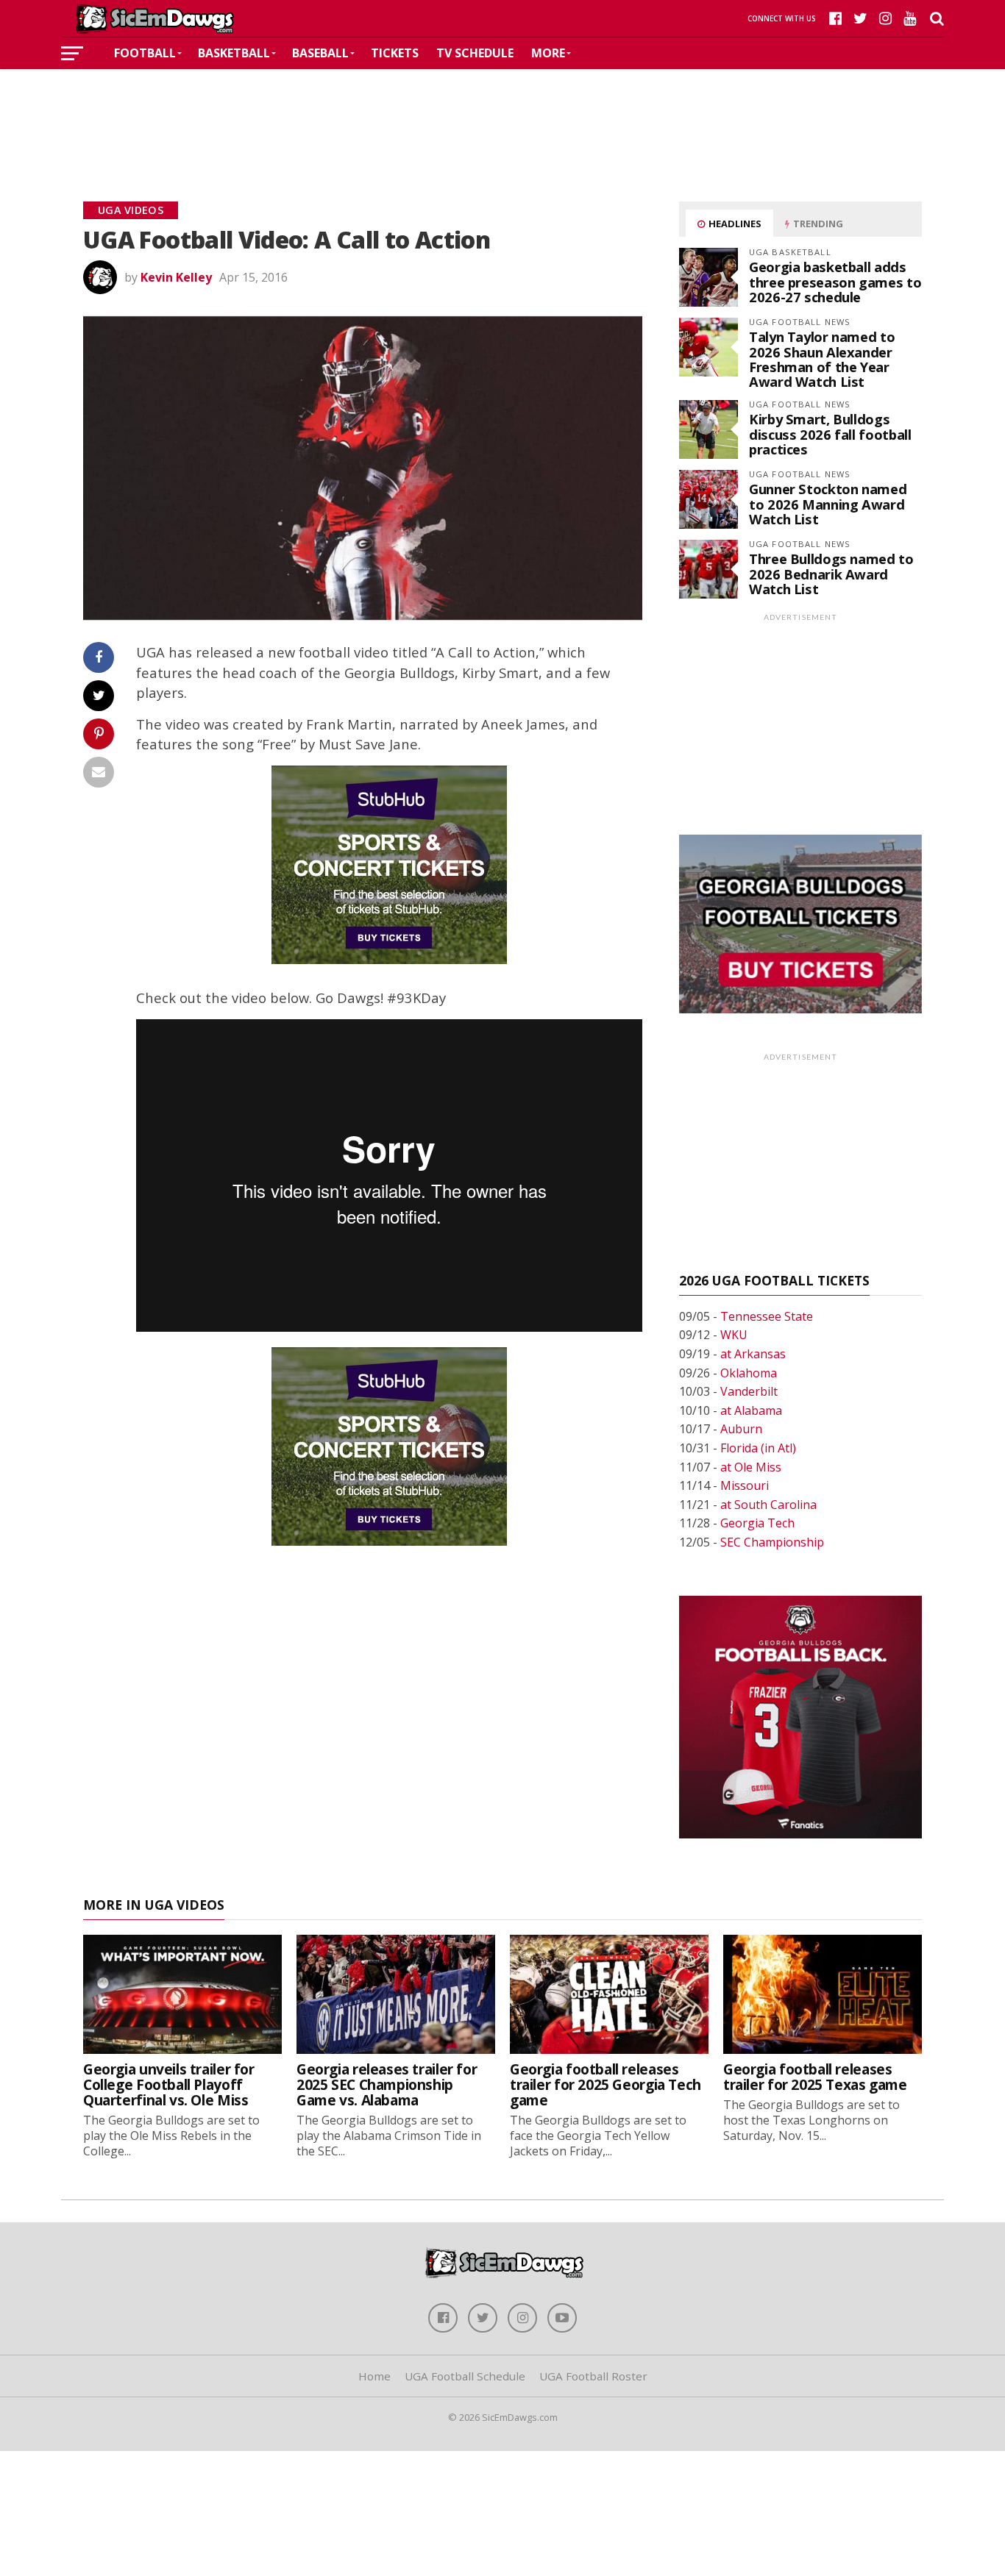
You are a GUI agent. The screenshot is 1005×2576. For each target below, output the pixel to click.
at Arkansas (753, 1354)
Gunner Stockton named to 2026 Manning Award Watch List (828, 503)
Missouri (745, 1485)
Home (374, 2376)
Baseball (320, 53)
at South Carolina (768, 1505)
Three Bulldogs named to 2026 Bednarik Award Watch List (831, 573)
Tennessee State (767, 1316)
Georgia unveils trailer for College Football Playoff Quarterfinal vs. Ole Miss (169, 2084)
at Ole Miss (751, 1467)
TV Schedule (475, 53)
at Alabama (751, 1410)
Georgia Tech (757, 1523)
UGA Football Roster (593, 2376)
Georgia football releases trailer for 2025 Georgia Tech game (606, 2084)
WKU (734, 1335)
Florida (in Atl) (758, 1448)
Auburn (741, 1429)
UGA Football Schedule (465, 2376)
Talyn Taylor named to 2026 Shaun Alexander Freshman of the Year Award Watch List (822, 359)
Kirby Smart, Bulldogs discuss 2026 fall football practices (830, 434)
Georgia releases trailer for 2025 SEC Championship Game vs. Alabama (387, 2084)
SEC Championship (772, 1542)
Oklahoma (749, 1373)
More (548, 53)
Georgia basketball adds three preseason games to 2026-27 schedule (835, 281)
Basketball (234, 53)
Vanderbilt (749, 1391)
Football (145, 53)
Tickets (395, 53)
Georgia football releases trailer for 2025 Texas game (815, 2077)
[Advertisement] (502, 113)
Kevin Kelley (176, 277)
